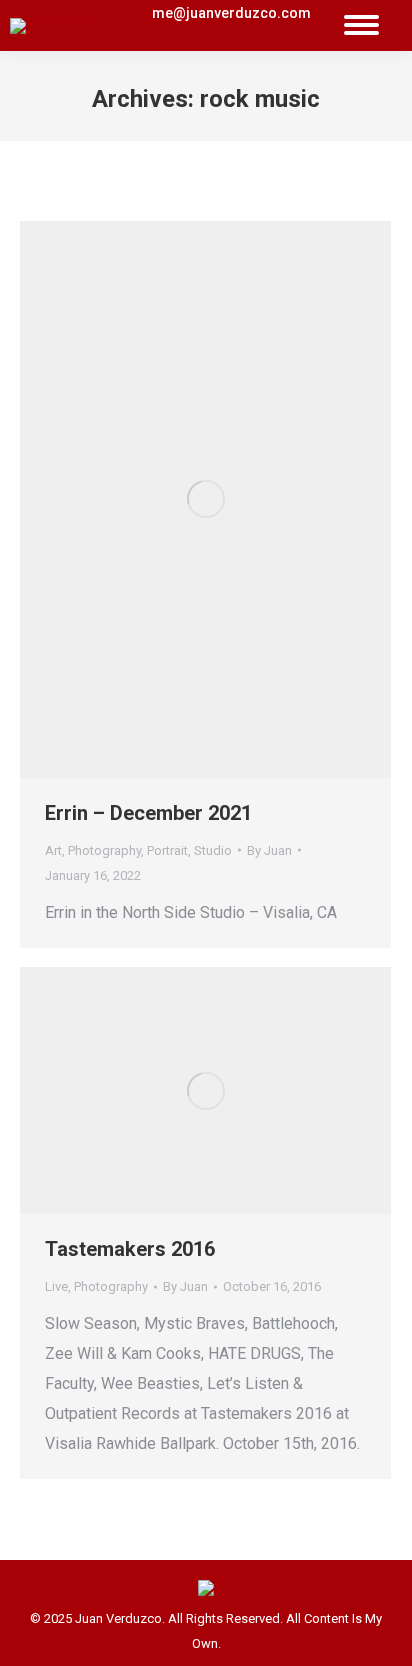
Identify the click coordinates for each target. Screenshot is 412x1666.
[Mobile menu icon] (361, 25)
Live (56, 1286)
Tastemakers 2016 (130, 1249)
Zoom (179, 499)
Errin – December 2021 (148, 813)
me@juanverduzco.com (231, 13)
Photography (104, 850)
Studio (213, 850)
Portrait (167, 850)
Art (53, 850)
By (269, 850)
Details (233, 499)
